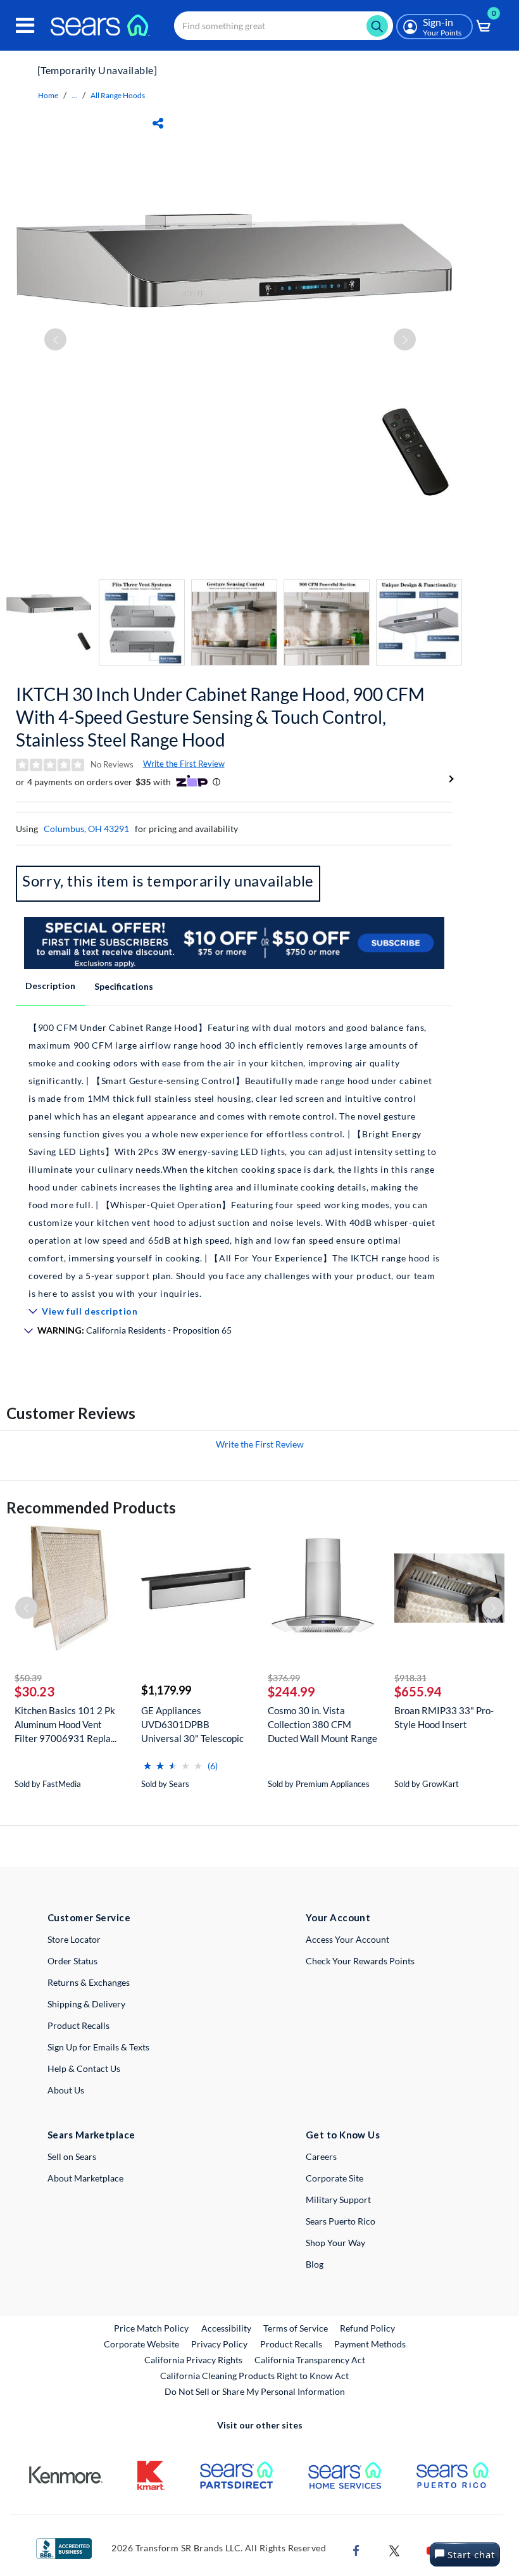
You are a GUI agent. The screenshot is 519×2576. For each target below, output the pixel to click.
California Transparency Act (310, 2360)
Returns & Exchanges (89, 1982)
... (74, 95)
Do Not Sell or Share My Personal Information (255, 2391)
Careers (321, 2156)
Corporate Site (335, 2178)
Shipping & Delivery (86, 2004)
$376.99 (284, 1678)
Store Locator (74, 1939)
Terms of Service (296, 2328)
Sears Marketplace (91, 2135)
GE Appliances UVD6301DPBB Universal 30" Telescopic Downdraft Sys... (192, 1725)
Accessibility (226, 2328)
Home (48, 95)
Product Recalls (78, 2025)
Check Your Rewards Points (360, 1961)
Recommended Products (91, 1507)
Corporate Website (142, 2344)
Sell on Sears (72, 2156)
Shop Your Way (335, 2243)
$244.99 (291, 1691)
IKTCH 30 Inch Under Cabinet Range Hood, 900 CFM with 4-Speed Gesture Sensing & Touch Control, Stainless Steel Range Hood (220, 717)
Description (50, 986)
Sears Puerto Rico (341, 2221)
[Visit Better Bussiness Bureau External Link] (64, 2547)
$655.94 (418, 1691)
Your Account (338, 1917)
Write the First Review (184, 764)
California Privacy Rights (193, 2360)
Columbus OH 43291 (86, 829)
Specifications (124, 986)
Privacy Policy (219, 2344)
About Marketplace (85, 2178)
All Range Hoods (118, 95)
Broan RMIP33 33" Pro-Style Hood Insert (444, 1717)
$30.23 (34, 1691)
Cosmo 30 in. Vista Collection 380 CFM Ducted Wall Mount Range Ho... (322, 1725)
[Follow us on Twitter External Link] (394, 2549)
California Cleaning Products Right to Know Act (254, 2376)
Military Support (338, 2200)
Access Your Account (347, 1939)
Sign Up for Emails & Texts (98, 2047)
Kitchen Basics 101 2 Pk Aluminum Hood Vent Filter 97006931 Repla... (66, 1724)
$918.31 (410, 1678)
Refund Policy (367, 2328)
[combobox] (284, 26)
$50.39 (28, 1678)
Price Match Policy (151, 2328)
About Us (66, 2090)
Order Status (72, 1961)
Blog (315, 2264)
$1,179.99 (166, 1690)
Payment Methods (370, 2344)
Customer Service (89, 1917)
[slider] (173, 1761)
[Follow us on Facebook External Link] (356, 2549)
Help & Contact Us (84, 2068)
